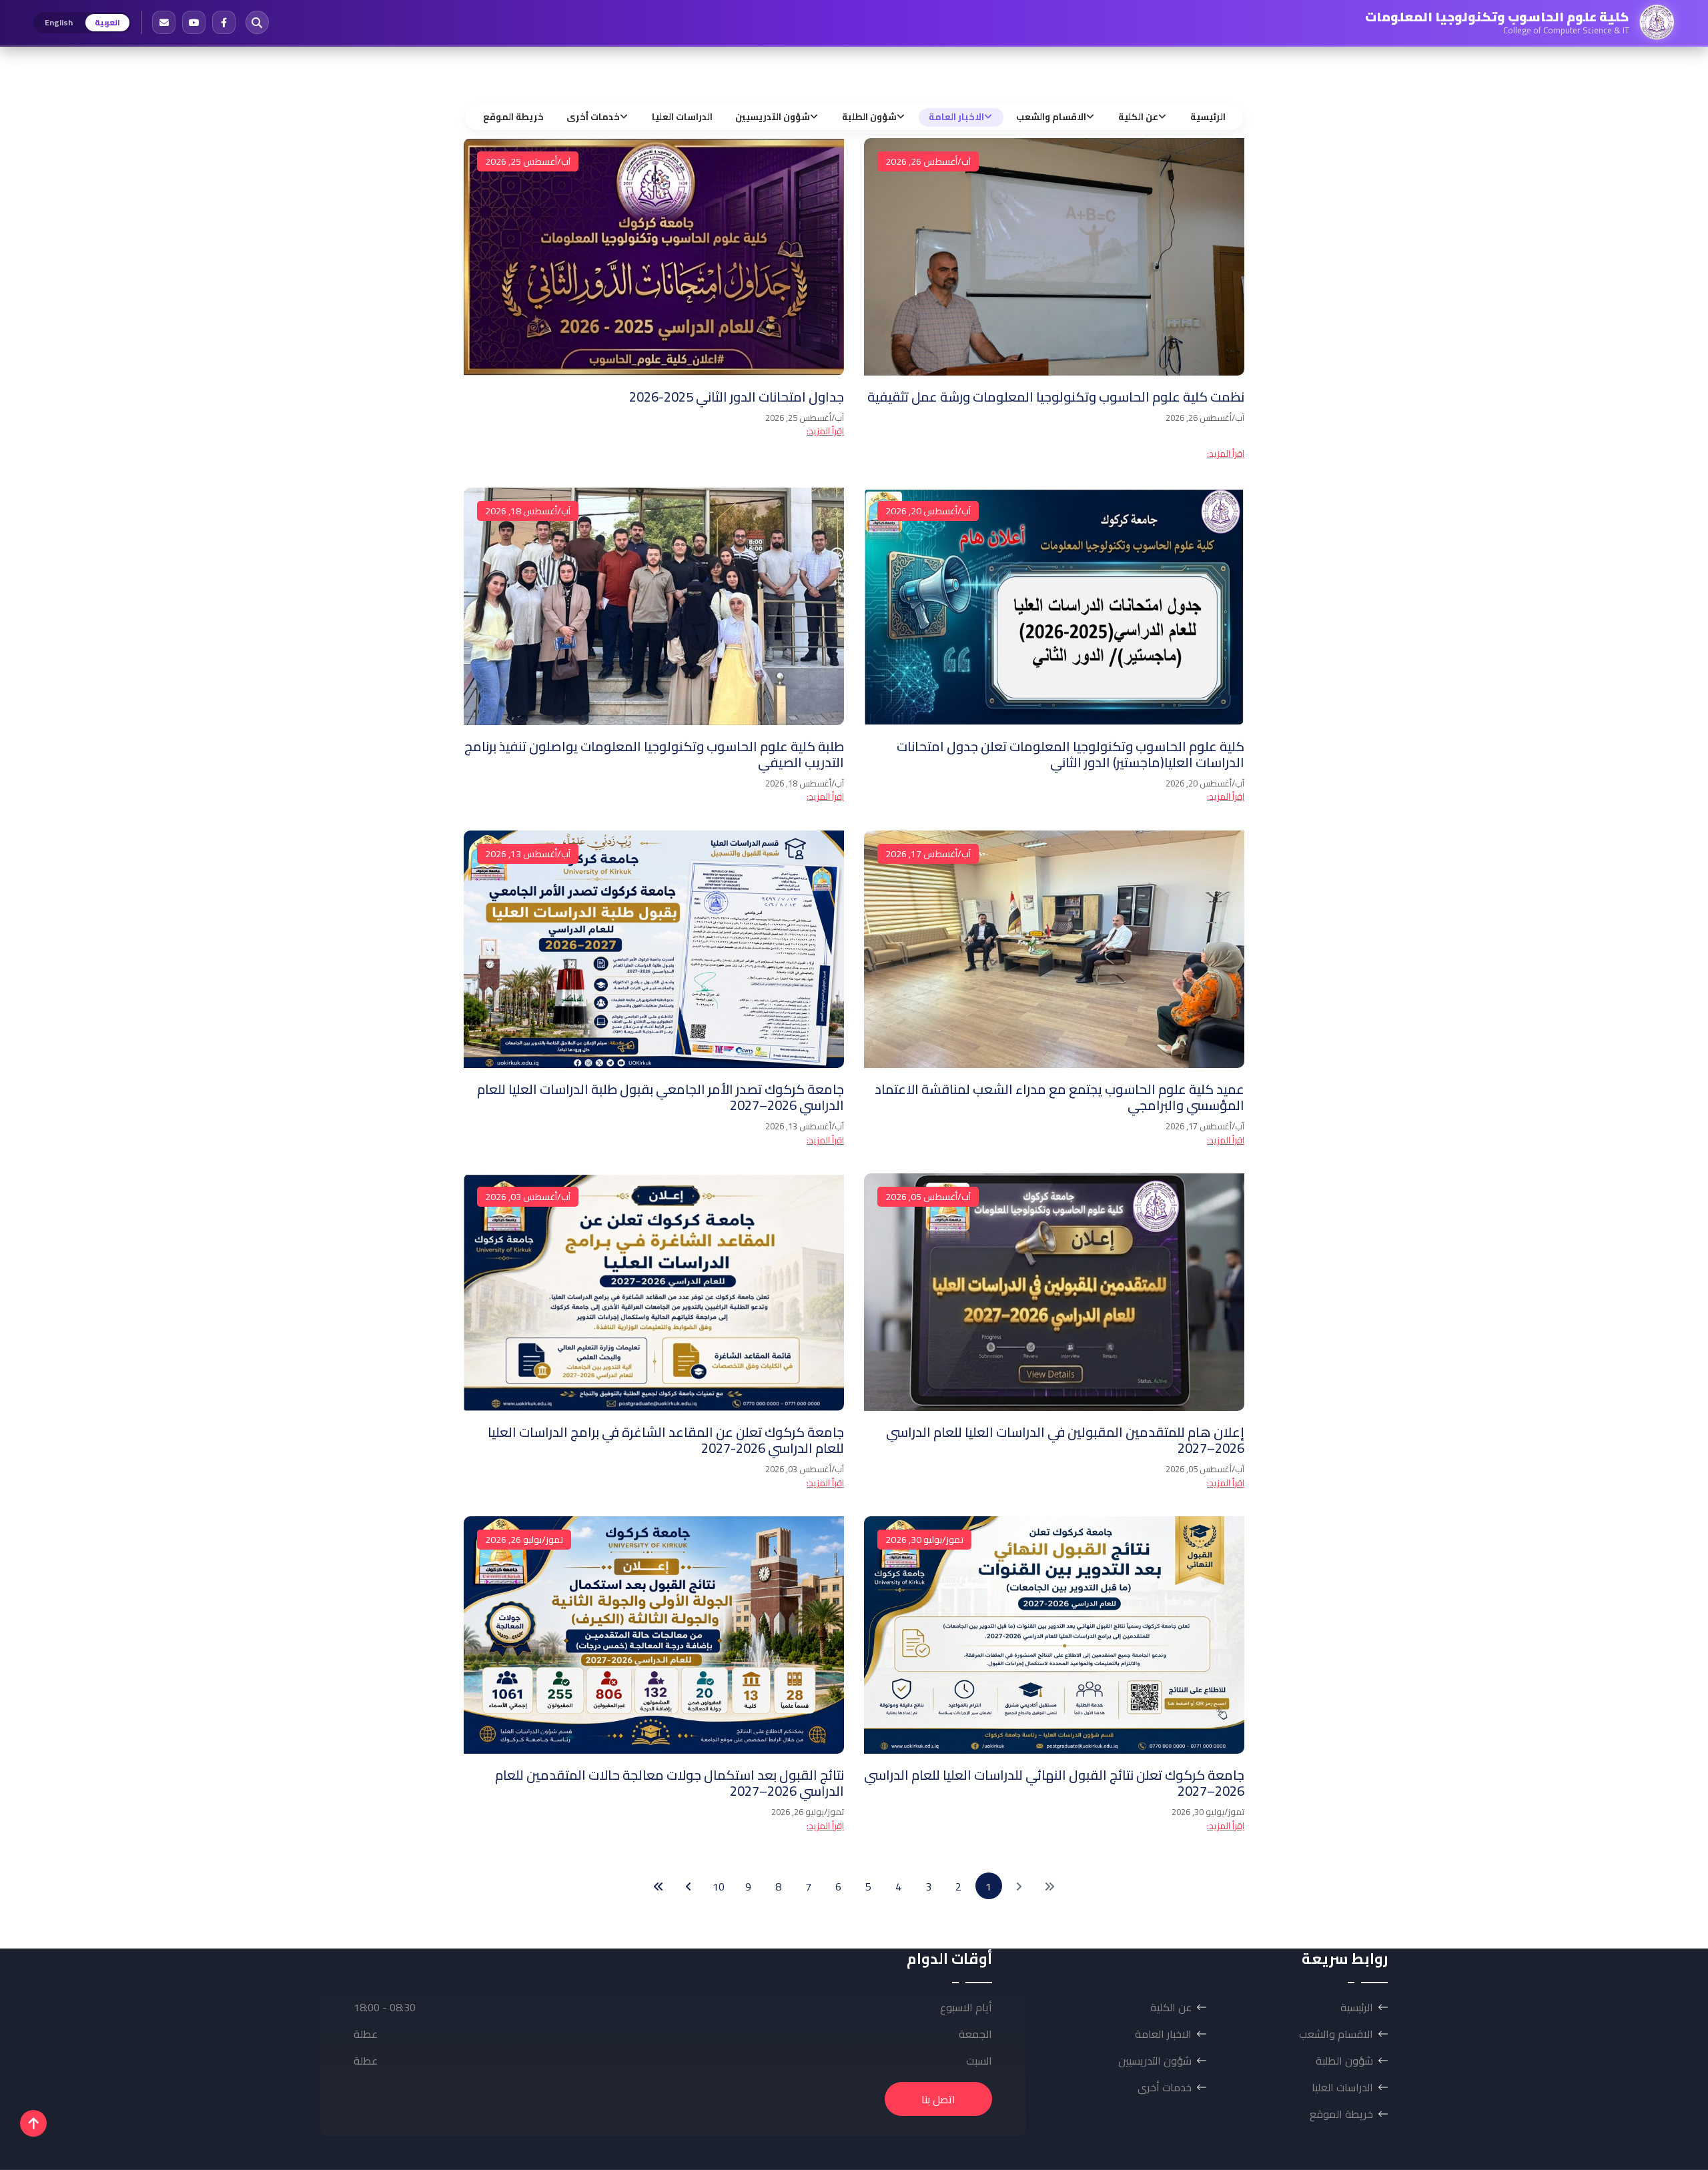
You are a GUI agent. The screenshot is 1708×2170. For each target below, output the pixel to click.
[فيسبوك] (224, 22)
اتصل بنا (938, 2099)
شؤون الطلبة (869, 117)
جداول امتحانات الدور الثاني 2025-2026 (737, 397)
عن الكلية (1138, 117)
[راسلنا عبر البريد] (164, 22)
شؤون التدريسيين (773, 117)
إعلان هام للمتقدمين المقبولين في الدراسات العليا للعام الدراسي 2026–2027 (1065, 1440)
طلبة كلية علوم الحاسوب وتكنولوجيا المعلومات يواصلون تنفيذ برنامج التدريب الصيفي (654, 754)
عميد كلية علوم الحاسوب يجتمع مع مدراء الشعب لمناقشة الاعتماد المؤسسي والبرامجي (1059, 1097)
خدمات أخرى (593, 117)
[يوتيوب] (194, 22)
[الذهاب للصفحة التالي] (689, 1886)
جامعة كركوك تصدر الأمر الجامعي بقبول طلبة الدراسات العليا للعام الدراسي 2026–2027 (661, 1097)
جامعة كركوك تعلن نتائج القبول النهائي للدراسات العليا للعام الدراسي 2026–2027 (1054, 1783)
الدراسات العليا (682, 117)
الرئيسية (1208, 117)
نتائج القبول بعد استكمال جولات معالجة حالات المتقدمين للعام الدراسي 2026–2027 (670, 1783)
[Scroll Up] (33, 2123)
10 (719, 1886)
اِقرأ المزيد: (1226, 454)
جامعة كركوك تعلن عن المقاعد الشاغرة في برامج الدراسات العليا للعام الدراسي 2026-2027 (666, 1440)
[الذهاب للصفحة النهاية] (659, 1886)
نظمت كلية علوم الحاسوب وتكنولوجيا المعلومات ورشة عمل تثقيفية (1056, 397)
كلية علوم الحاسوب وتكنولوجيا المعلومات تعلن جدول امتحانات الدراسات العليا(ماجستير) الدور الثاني (1071, 754)
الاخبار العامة (956, 117)
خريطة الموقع (513, 117)
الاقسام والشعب (1051, 117)
